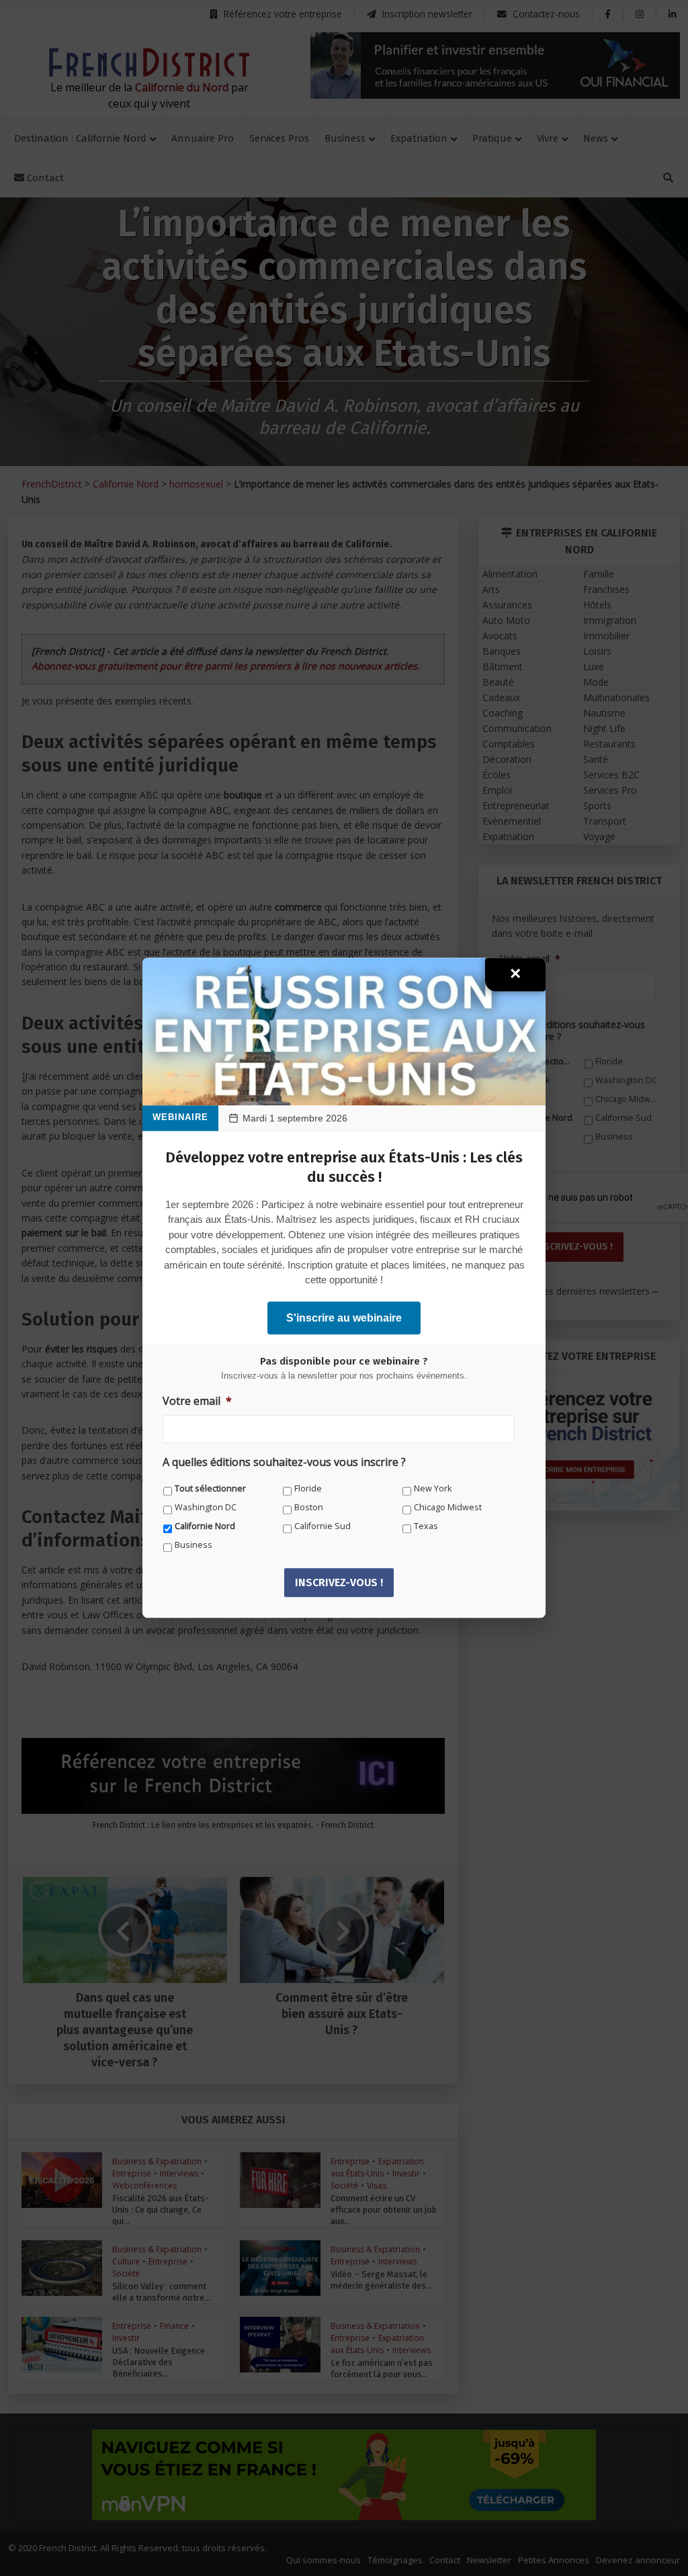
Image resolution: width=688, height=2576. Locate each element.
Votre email (197, 1401)
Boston (309, 1507)
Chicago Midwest (448, 1507)
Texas (426, 1526)
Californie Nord (205, 1526)
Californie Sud (322, 1526)
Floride (308, 1488)
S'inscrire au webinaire (344, 1318)
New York (433, 1488)
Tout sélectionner (210, 1488)
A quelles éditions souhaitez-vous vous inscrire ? (284, 1463)
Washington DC (206, 1507)
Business (193, 1545)
